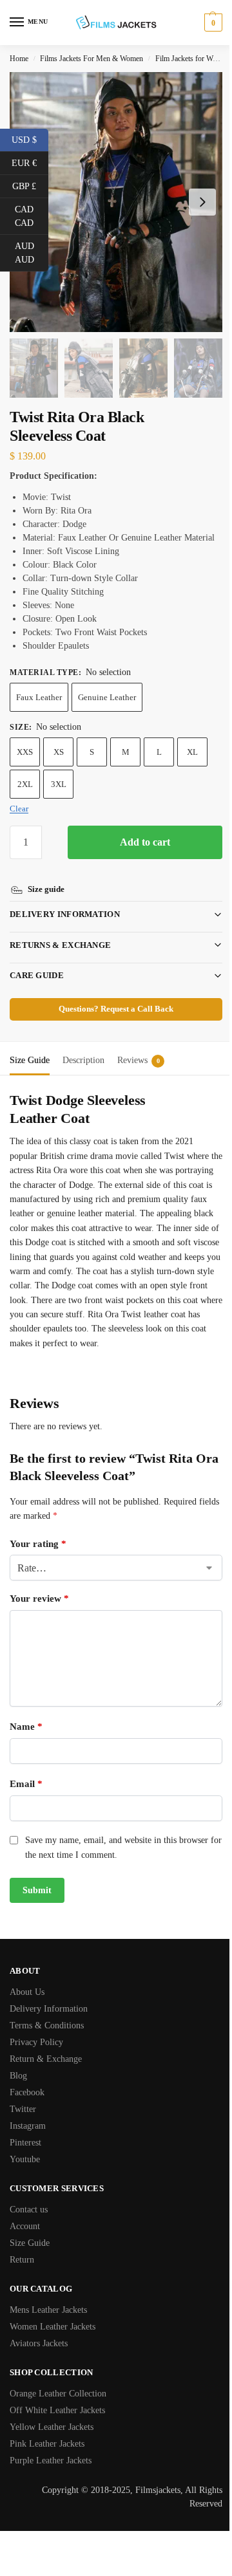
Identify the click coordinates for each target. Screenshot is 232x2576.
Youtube (25, 2173)
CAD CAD (32, 216)
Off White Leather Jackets (57, 2424)
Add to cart (145, 842)
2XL (25, 784)
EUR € (30, 162)
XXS (25, 752)
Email (26, 1797)
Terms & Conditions (47, 2039)
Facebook (27, 2106)
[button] (212, 23)
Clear (19, 809)
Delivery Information (65, 913)
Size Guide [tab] (30, 1059)
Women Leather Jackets (53, 2340)
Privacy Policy (36, 2056)
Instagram (28, 2139)
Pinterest (25, 2156)
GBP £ (30, 185)
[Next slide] (202, 202)
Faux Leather (39, 697)
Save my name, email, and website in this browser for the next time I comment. (117, 1861)
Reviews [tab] (139, 1059)
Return (22, 2273)
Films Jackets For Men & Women (92, 59)
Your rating (38, 1557)
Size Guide (30, 2256)
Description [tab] (83, 1059)
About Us (27, 2006)
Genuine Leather (107, 697)
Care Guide (37, 974)
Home (19, 59)
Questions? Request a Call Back (111, 1008)
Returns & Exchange (60, 944)
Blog (18, 2089)
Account (25, 2240)
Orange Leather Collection (58, 2407)
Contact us (29, 2223)
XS (59, 752)
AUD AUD (32, 253)
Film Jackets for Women (192, 59)
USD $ (30, 139)
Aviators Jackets (39, 2357)
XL (192, 752)
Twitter (23, 2123)
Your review (39, 1612)
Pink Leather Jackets (47, 2457)
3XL (59, 784)
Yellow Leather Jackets (52, 2441)
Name (26, 1740)
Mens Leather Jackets (48, 2323)
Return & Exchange (46, 2072)
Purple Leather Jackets (51, 2474)
